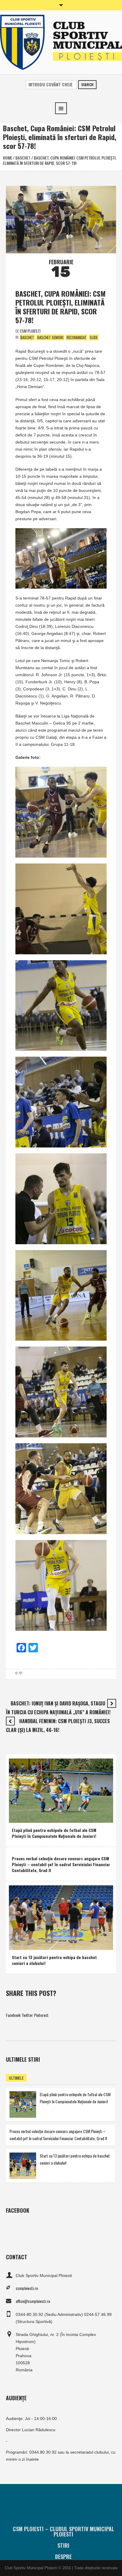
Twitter (27, 2015)
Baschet (23, 158)
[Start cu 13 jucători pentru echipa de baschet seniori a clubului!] (61, 1917)
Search (87, 84)
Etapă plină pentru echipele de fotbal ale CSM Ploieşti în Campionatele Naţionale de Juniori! (54, 1833)
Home (8, 158)
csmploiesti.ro (27, 2288)
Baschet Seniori (50, 337)
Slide (94, 337)
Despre (63, 2557)
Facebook (13, 2015)
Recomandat (77, 337)
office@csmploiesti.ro (33, 2301)
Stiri (63, 2545)
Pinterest (41, 2015)
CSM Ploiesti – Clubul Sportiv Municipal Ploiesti (63, 2531)
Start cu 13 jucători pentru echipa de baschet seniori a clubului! (54, 1960)
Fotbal (19, 1817)
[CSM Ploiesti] (61, 42)
